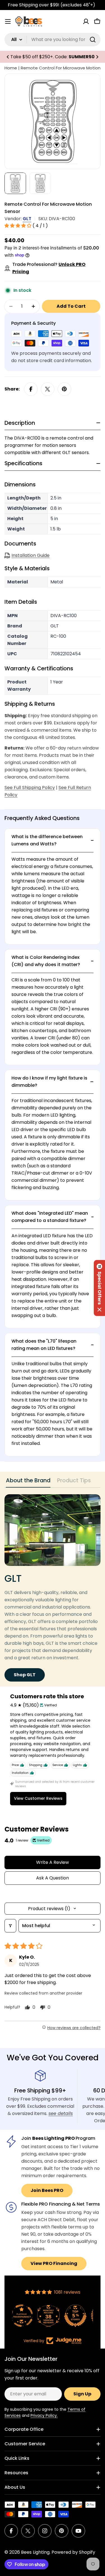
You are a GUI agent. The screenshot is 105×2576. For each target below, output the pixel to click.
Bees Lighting (35, 2552)
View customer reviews (38, 1798)
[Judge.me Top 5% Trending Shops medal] (80, 2316)
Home (11, 68)
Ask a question (53, 1878)
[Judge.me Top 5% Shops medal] (53, 2316)
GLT (27, 219)
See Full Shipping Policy (30, 788)
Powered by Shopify (73, 2552)
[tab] (28, 1482)
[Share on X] (48, 389)
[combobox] (53, 40)
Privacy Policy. (44, 2415)
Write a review (53, 1862)
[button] (8, 57)
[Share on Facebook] (31, 389)
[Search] (93, 40)
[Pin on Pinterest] (64, 389)
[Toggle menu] (8, 21)
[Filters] (10, 1926)
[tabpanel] (53, 1588)
